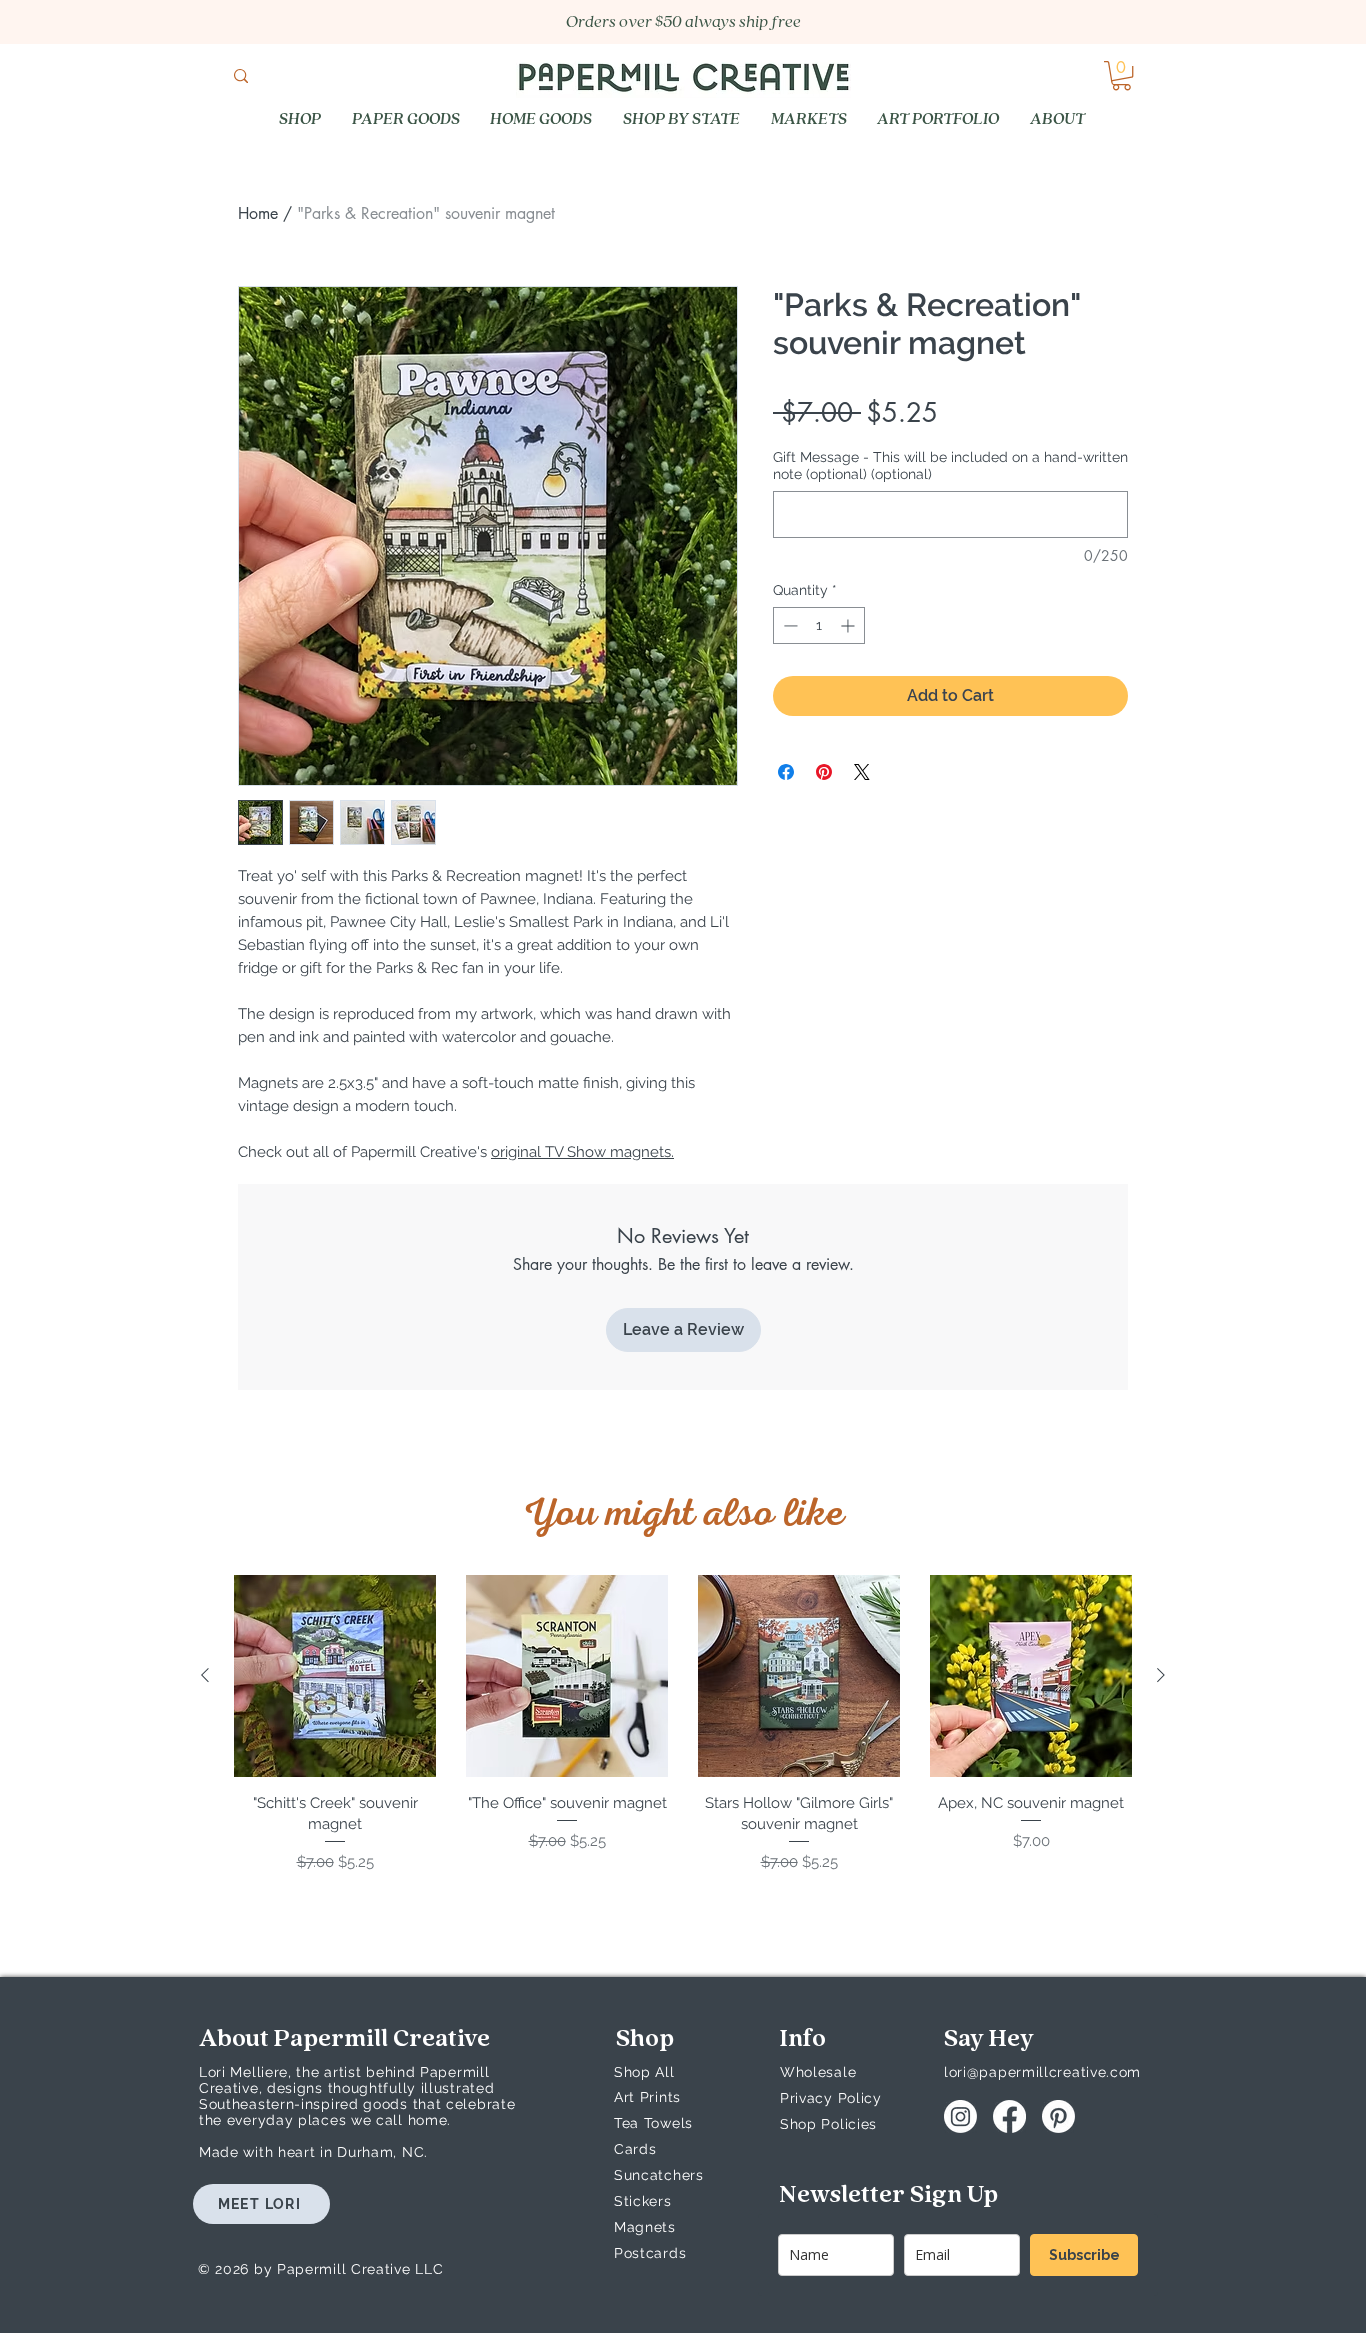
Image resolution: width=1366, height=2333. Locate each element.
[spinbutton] (819, 625)
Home (258, 213)
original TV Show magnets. (582, 1152)
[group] (683, 1734)
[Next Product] (1161, 1675)
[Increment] (849, 625)
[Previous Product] (205, 1675)
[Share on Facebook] (786, 772)
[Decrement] (788, 625)
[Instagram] (960, 2116)
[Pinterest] (1058, 2116)
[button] (1121, 75)
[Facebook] (1009, 2116)
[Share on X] (862, 772)
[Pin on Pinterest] (824, 772)
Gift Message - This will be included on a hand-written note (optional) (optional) (950, 465)
